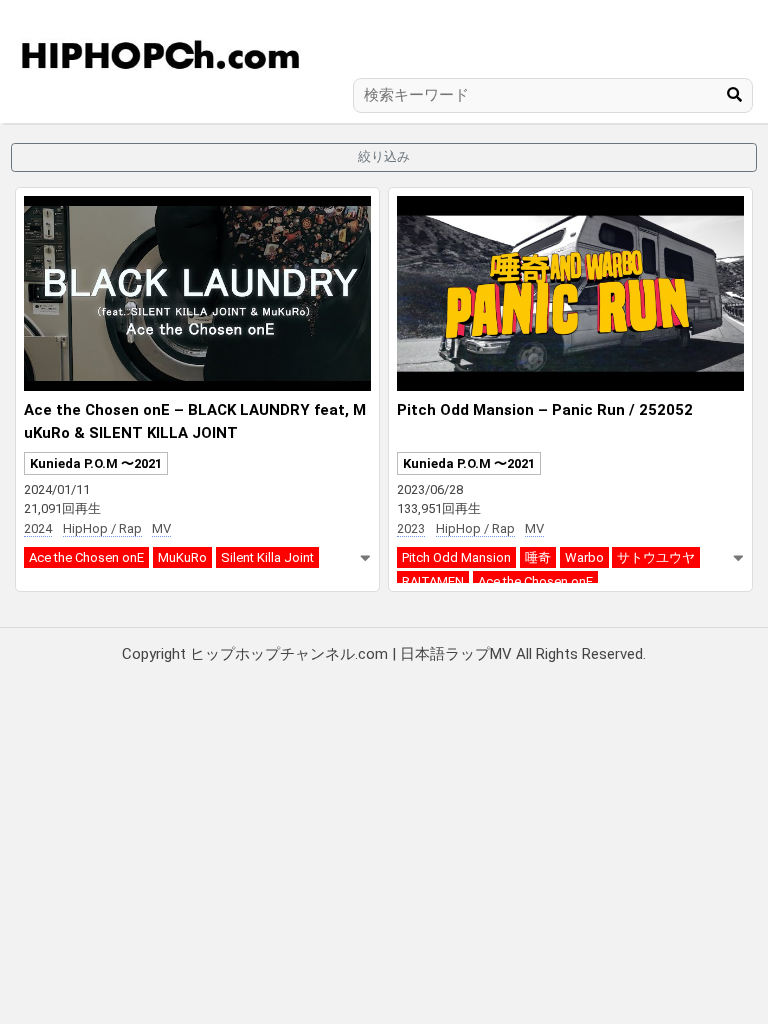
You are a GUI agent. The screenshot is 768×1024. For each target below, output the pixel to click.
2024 (38, 528)
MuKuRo (182, 557)
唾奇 (538, 557)
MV (161, 528)
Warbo (584, 557)
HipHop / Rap (102, 528)
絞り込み (384, 156)
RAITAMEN (433, 581)
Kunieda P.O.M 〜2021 (96, 463)
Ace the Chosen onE (86, 557)
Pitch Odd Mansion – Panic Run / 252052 (545, 410)
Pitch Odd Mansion (456, 557)
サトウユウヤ (656, 557)
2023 (411, 528)
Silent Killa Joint (267, 557)
